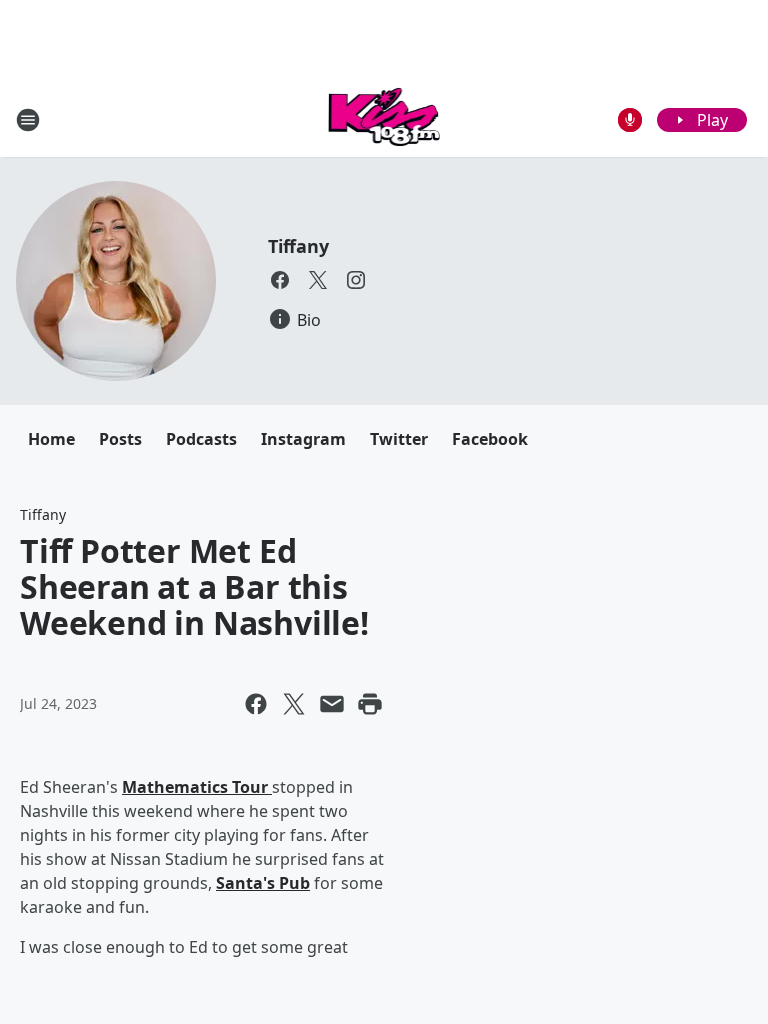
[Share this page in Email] (332, 704)
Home (51, 439)
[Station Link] (384, 119)
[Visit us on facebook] (280, 280)
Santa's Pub (263, 883)
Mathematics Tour (197, 787)
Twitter (399, 439)
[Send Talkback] (630, 120)
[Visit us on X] (318, 280)
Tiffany (298, 246)
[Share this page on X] (294, 704)
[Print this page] (370, 704)
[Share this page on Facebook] (256, 704)
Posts (120, 439)
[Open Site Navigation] (28, 120)
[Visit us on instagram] (356, 280)
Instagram (303, 439)
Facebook (490, 439)
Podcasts (201, 439)
